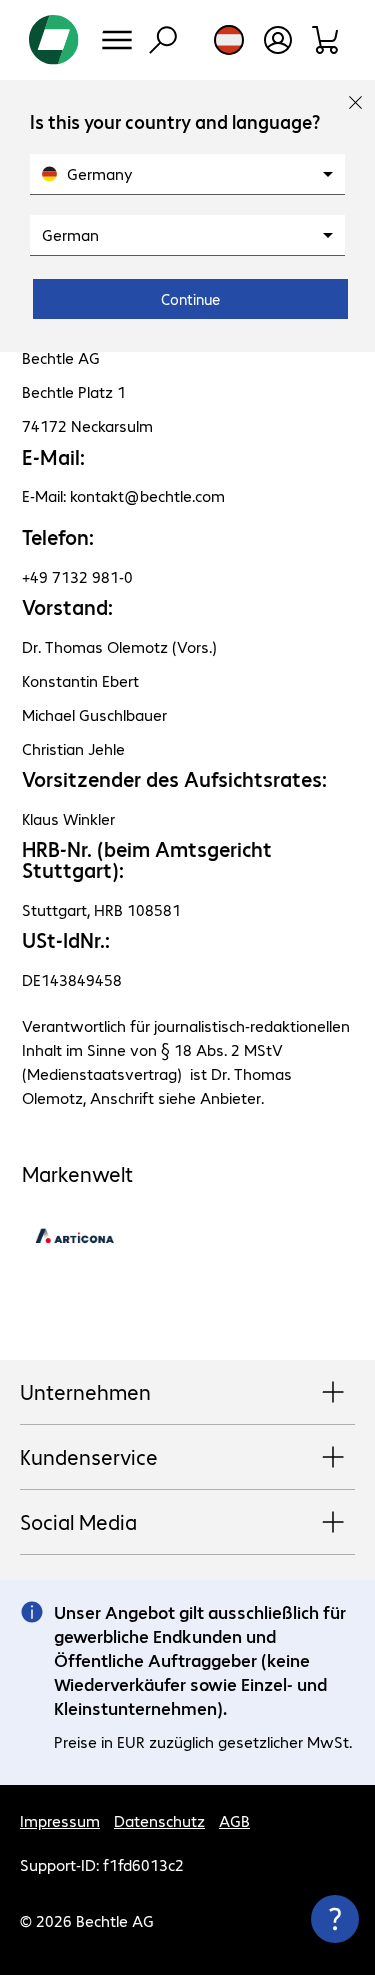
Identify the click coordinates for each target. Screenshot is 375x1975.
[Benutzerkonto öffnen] (278, 40)
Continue (190, 299)
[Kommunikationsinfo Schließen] (335, 1919)
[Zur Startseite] (54, 40)
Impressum (60, 1820)
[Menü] (117, 40)
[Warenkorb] (326, 40)
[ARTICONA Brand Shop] (74, 1253)
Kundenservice (89, 1456)
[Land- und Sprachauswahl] (229, 40)
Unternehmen (85, 1391)
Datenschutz (159, 1820)
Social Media (78, 1521)
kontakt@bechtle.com (147, 495)
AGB (234, 1820)
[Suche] (163, 40)
